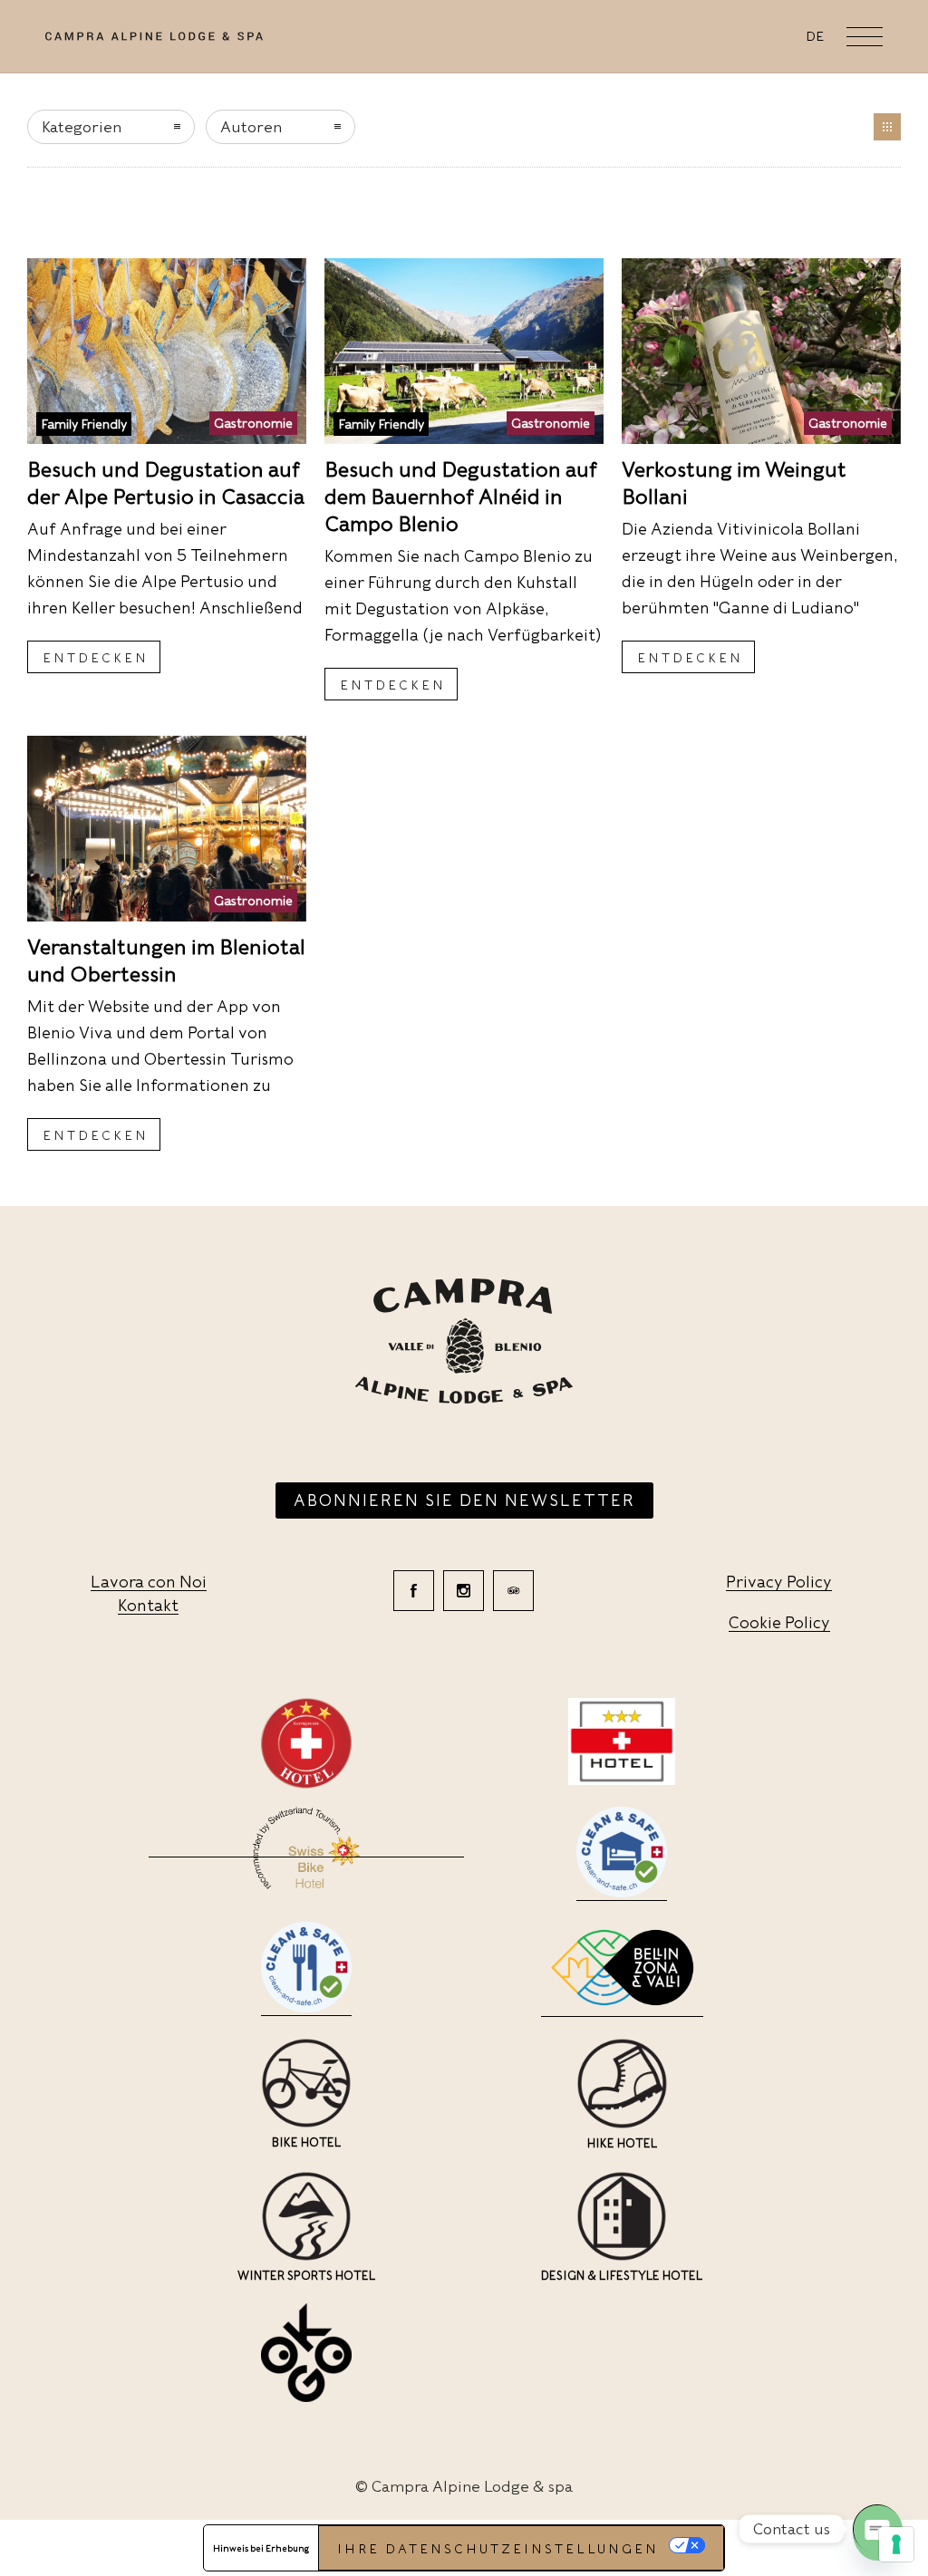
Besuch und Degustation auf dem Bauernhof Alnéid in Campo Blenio (461, 497)
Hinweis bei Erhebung (261, 2548)
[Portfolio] (887, 127)
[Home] (154, 39)
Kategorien (82, 127)
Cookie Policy (779, 1622)
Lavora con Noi (149, 1582)
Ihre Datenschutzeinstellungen (498, 2549)
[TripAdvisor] (513, 1591)
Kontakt (148, 1605)
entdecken (96, 658)
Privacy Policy (779, 1582)
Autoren (251, 127)
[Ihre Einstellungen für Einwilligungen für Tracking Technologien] (896, 2544)
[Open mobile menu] (865, 36)
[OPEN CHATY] (877, 2529)
